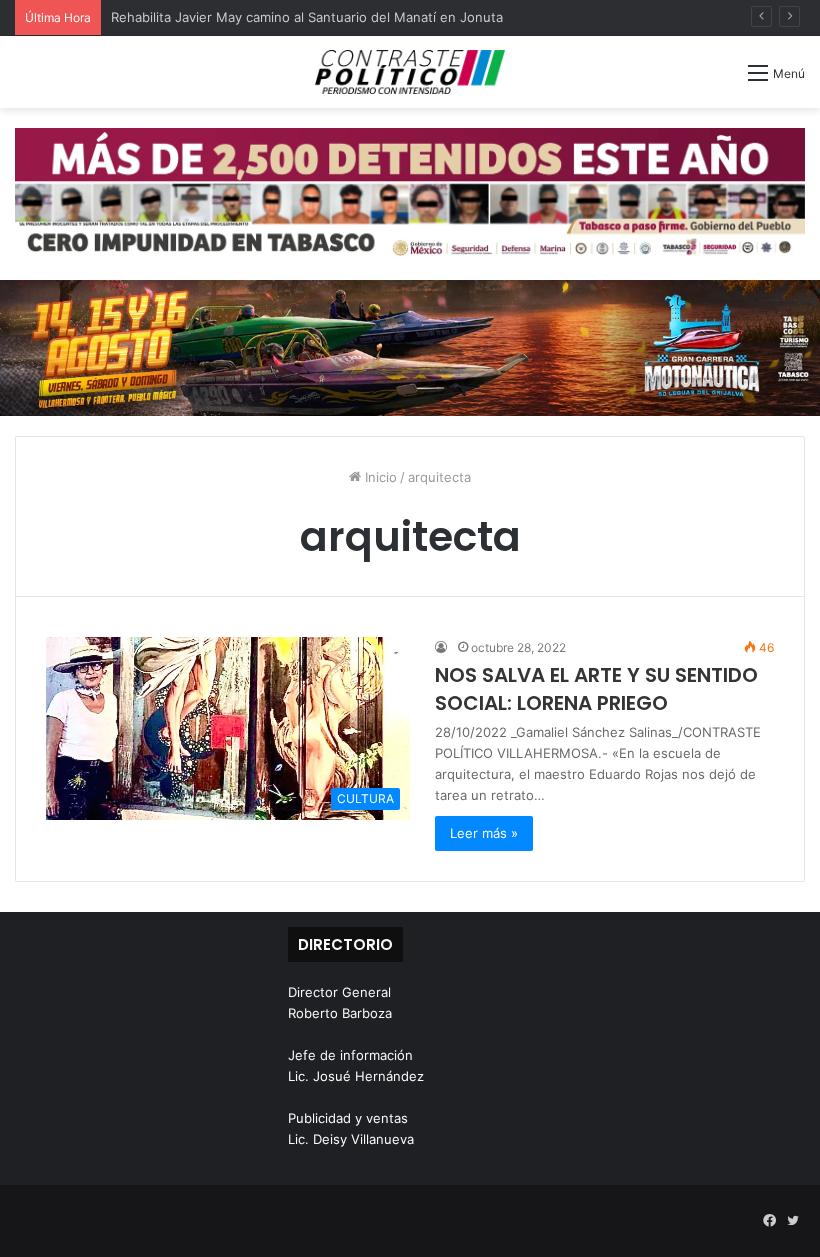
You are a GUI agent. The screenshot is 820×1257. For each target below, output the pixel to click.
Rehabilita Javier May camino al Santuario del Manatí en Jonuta (307, 17)
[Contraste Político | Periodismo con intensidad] (410, 72)
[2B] (410, 347)
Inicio (379, 477)
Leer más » (484, 833)
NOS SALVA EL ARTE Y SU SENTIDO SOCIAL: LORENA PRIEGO (596, 689)
